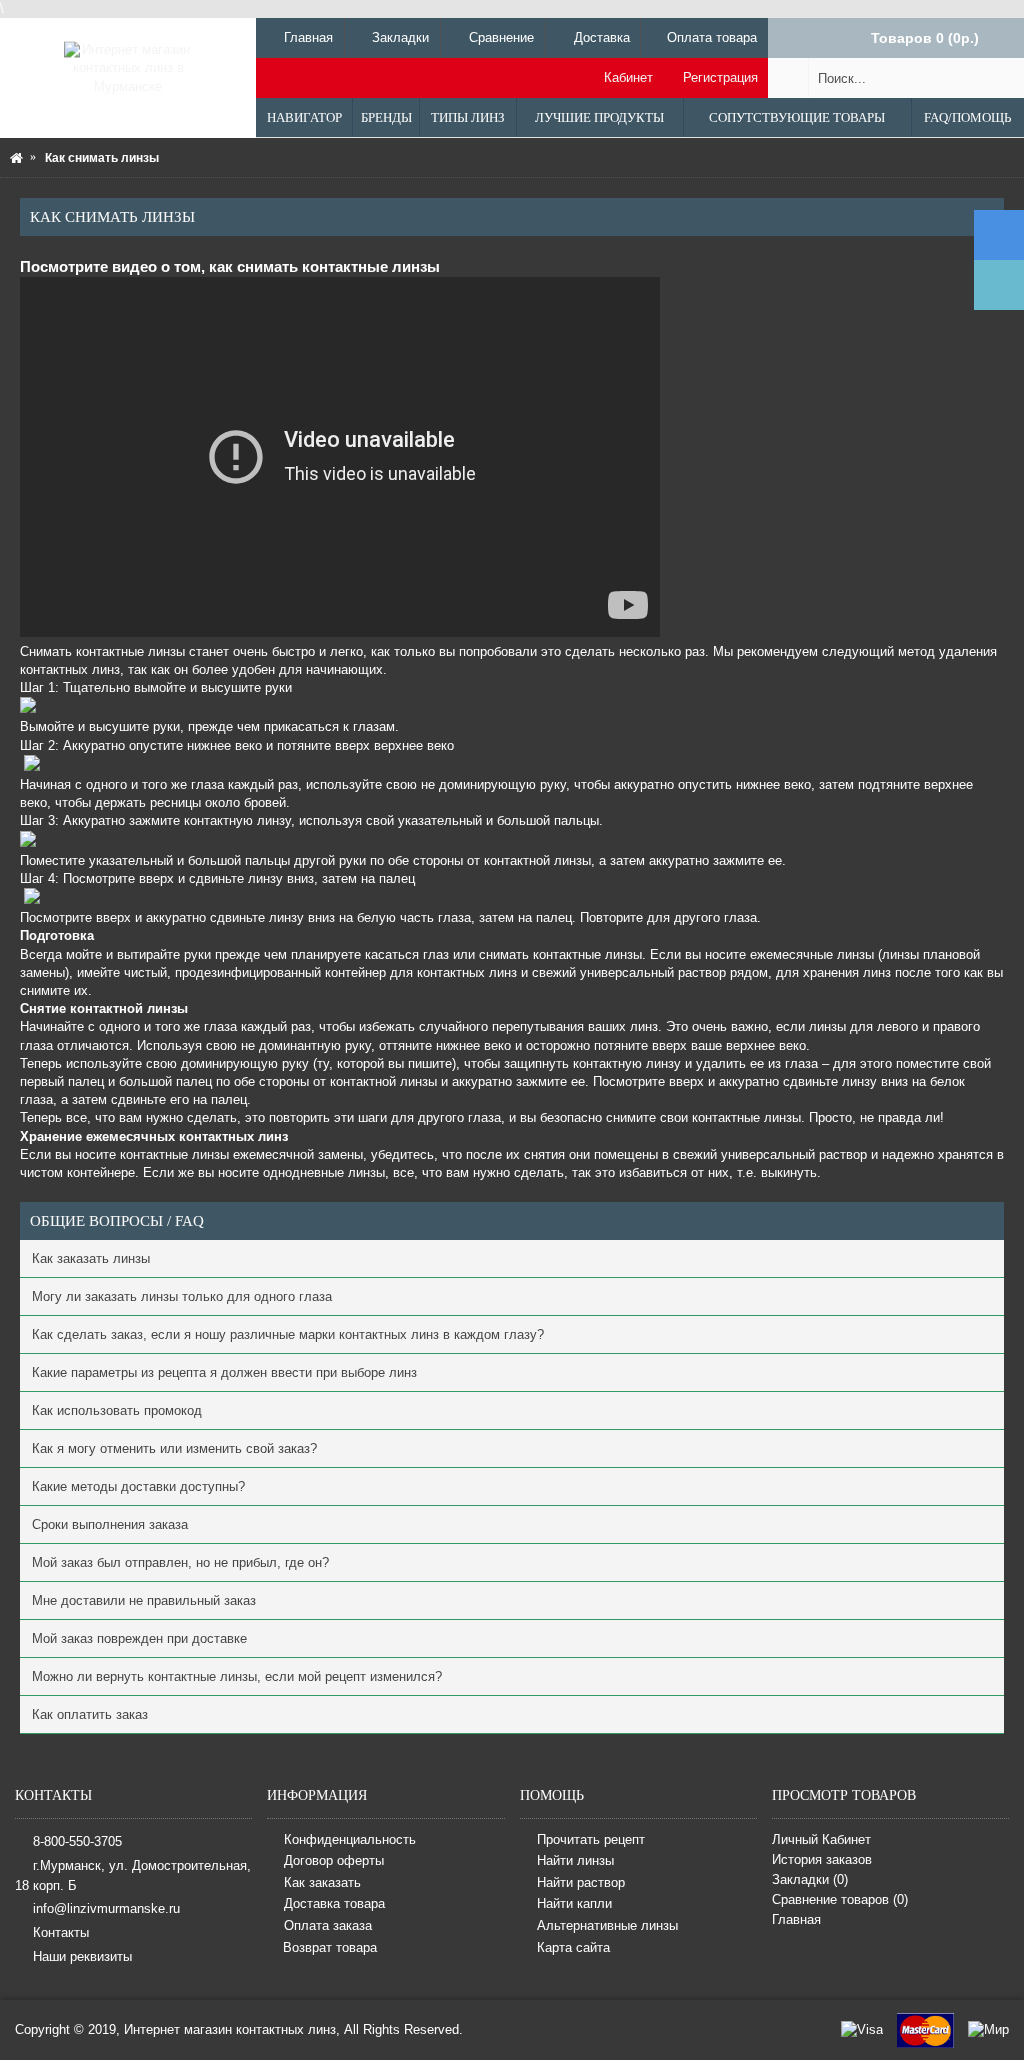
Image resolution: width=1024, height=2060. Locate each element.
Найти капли (574, 1904)
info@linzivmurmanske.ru (106, 1907)
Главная (796, 1919)
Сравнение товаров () (840, 1899)
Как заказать (322, 1882)
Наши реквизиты (82, 1956)
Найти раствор (581, 1882)
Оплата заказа (328, 1925)
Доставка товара (334, 1904)
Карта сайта (573, 1947)
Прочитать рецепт (591, 1839)
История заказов (822, 1859)
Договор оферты (334, 1861)
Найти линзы (575, 1861)
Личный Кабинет (821, 1839)
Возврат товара (330, 1947)
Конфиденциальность (350, 1839)
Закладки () (810, 1879)
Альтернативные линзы (607, 1925)
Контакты (61, 1932)
